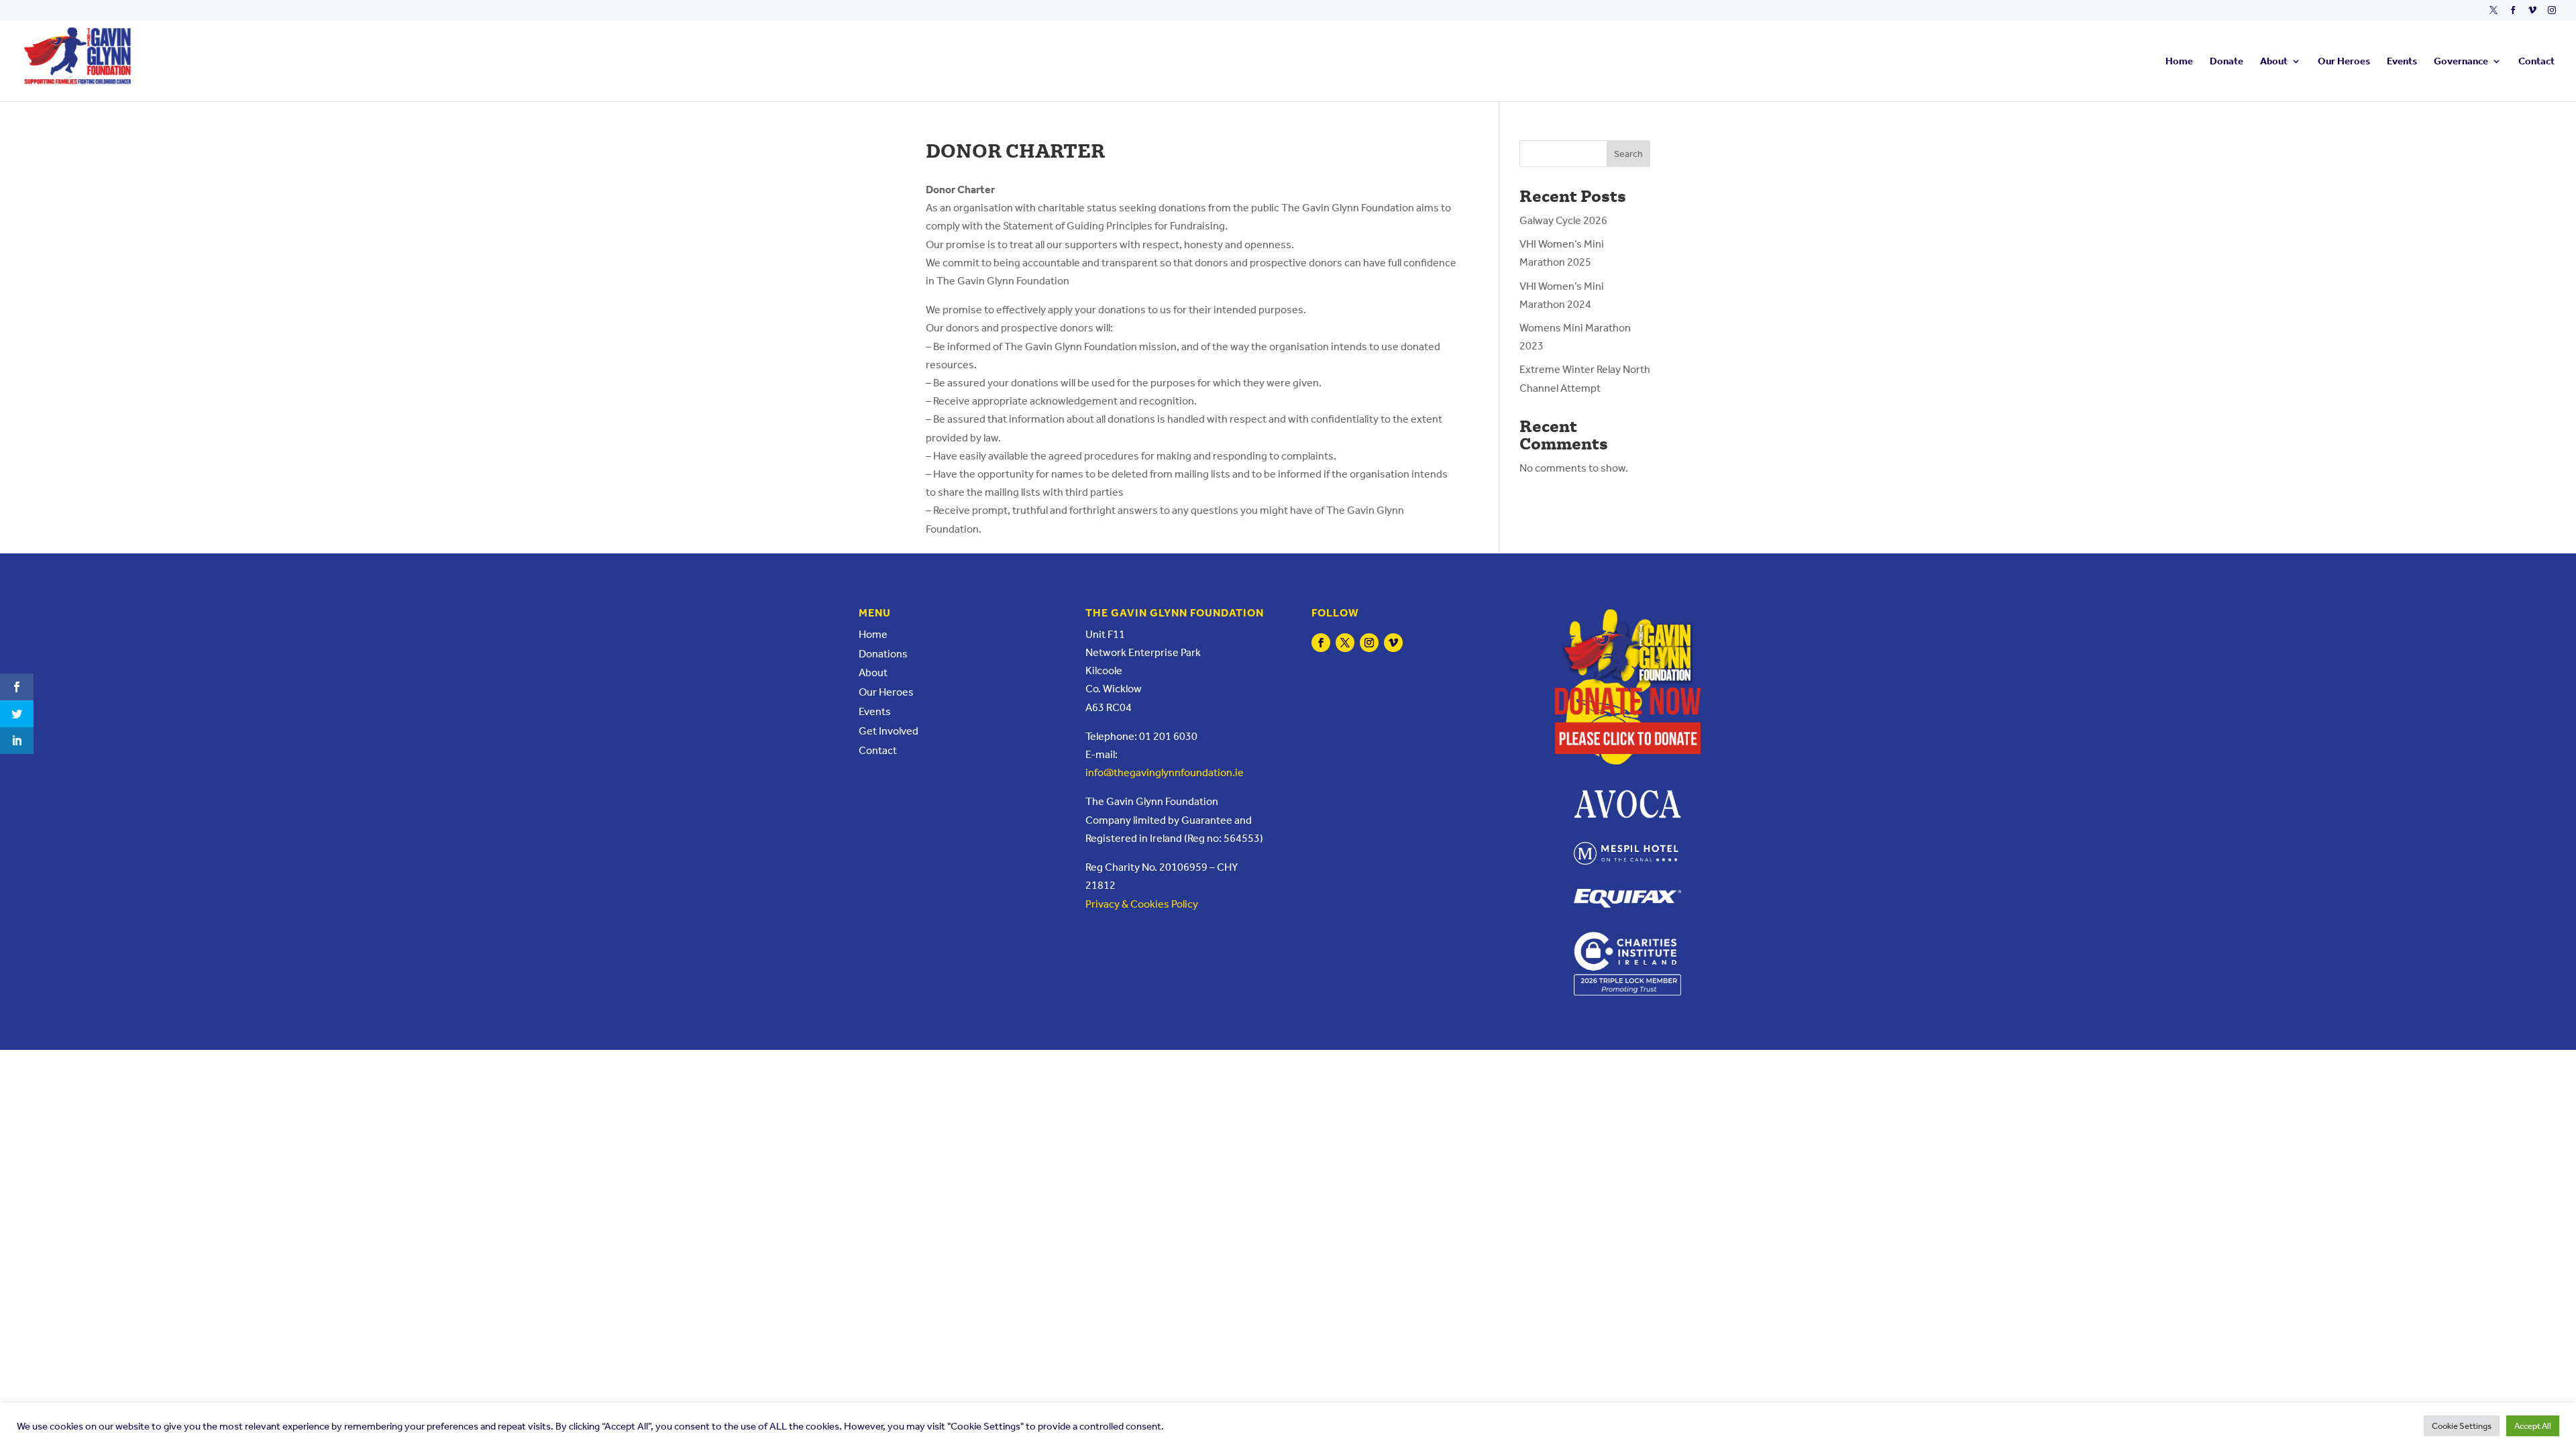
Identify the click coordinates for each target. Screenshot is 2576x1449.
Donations (883, 654)
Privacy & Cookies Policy (1142, 904)
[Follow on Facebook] (1321, 643)
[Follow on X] (1345, 643)
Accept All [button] (2533, 1426)
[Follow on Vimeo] (1393, 643)
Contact (2536, 62)
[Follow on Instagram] (1369, 643)
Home (2179, 62)
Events (2402, 62)
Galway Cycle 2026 (1563, 220)
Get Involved (889, 731)
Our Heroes (2344, 62)
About (2274, 62)
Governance (2461, 62)
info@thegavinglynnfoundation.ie (1165, 772)
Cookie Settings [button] (2462, 1426)
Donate (2226, 62)
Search (1628, 154)
